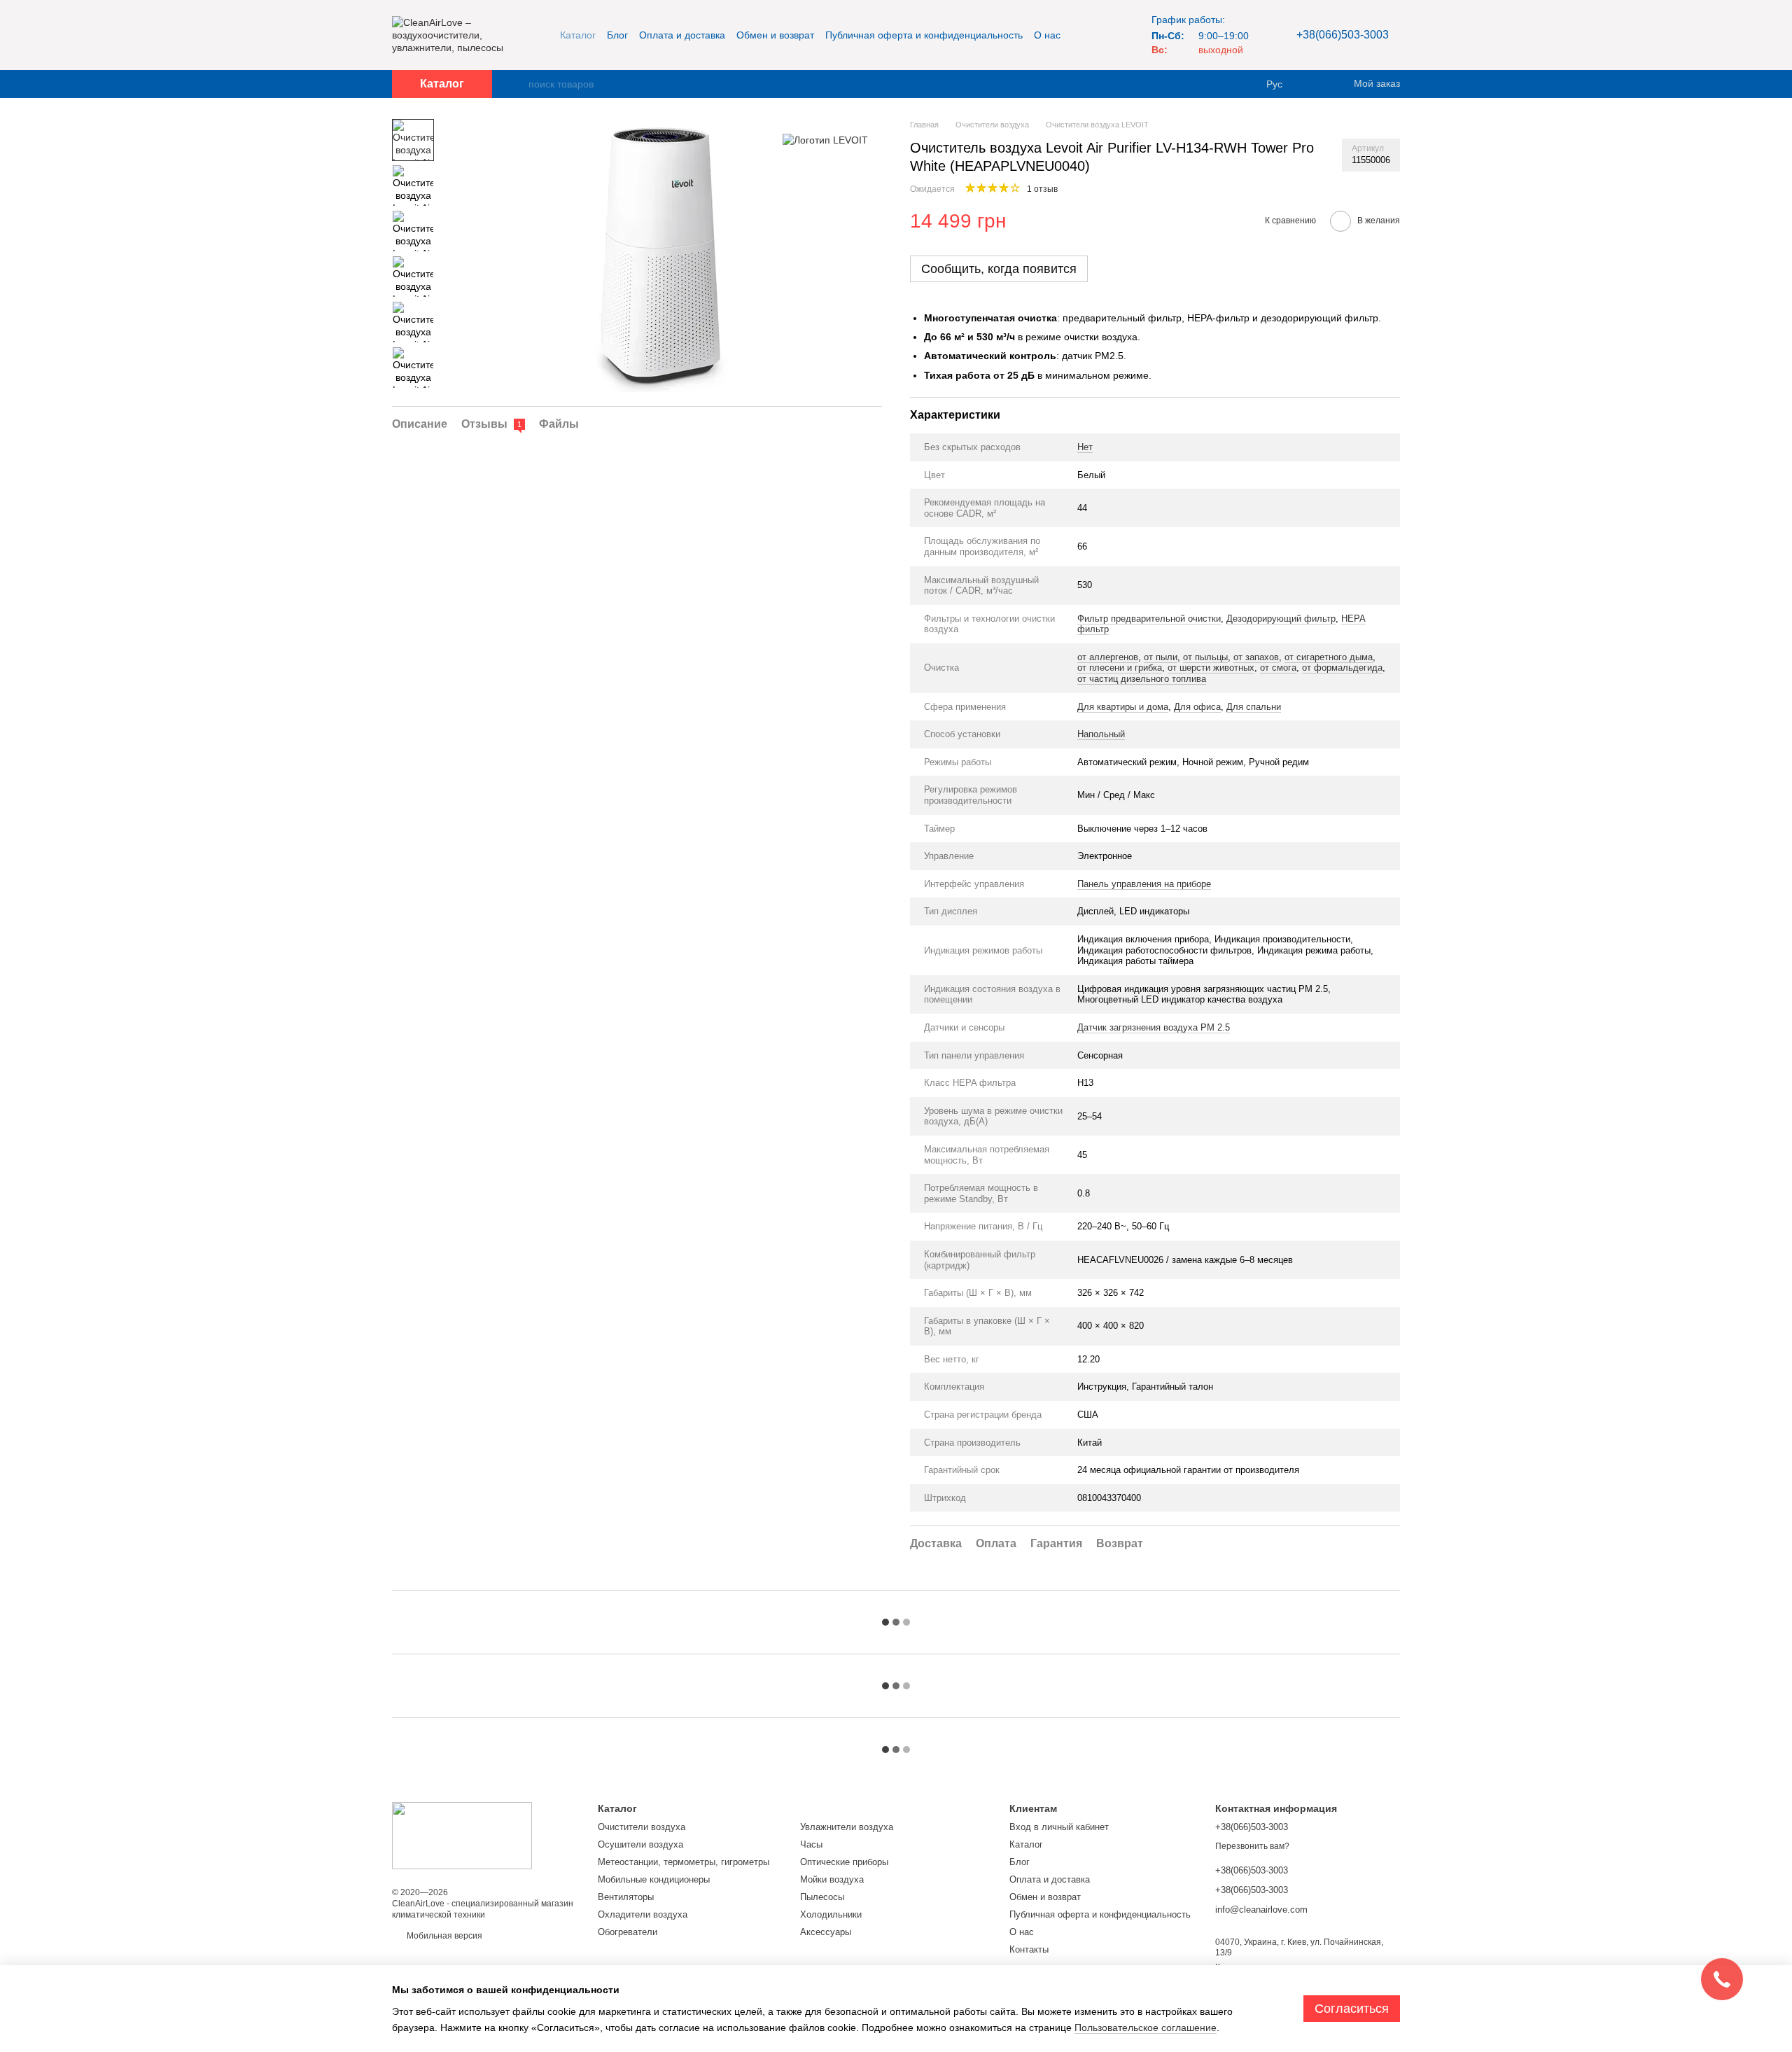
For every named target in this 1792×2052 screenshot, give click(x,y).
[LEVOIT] (825, 140)
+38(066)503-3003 (1343, 35)
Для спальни (1254, 707)
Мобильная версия (443, 1936)
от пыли (1161, 657)
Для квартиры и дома (1123, 707)
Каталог (578, 35)
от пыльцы (1205, 657)
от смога (1278, 668)
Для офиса (1197, 707)
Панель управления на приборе (1144, 884)
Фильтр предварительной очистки (1149, 619)
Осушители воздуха (640, 1844)
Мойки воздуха (832, 1879)
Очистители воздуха (642, 1827)
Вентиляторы (626, 1897)
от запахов (1256, 657)
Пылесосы (822, 1897)
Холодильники (831, 1914)
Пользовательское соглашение (1146, 2027)
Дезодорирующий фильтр (1281, 619)
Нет (1085, 447)
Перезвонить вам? (1252, 1846)
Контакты (1029, 1949)
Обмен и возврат (775, 35)
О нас (1047, 35)
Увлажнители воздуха (847, 1827)
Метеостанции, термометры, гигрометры (684, 1862)
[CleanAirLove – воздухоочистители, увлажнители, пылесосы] (462, 1835)
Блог (617, 35)
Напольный (1101, 734)
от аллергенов (1108, 657)
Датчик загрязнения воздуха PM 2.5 (1154, 1027)
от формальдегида (1342, 668)
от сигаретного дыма (1329, 657)
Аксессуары (826, 1932)
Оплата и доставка (682, 35)
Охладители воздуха (643, 1914)
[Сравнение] (1316, 84)
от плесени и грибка (1120, 668)
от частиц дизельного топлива (1142, 679)
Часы (811, 1844)
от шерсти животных (1211, 668)
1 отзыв (1042, 189)
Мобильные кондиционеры (654, 1879)
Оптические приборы (844, 1862)
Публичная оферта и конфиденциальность (924, 35)
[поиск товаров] (517, 84)
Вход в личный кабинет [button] (1059, 1827)
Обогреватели (628, 1932)
